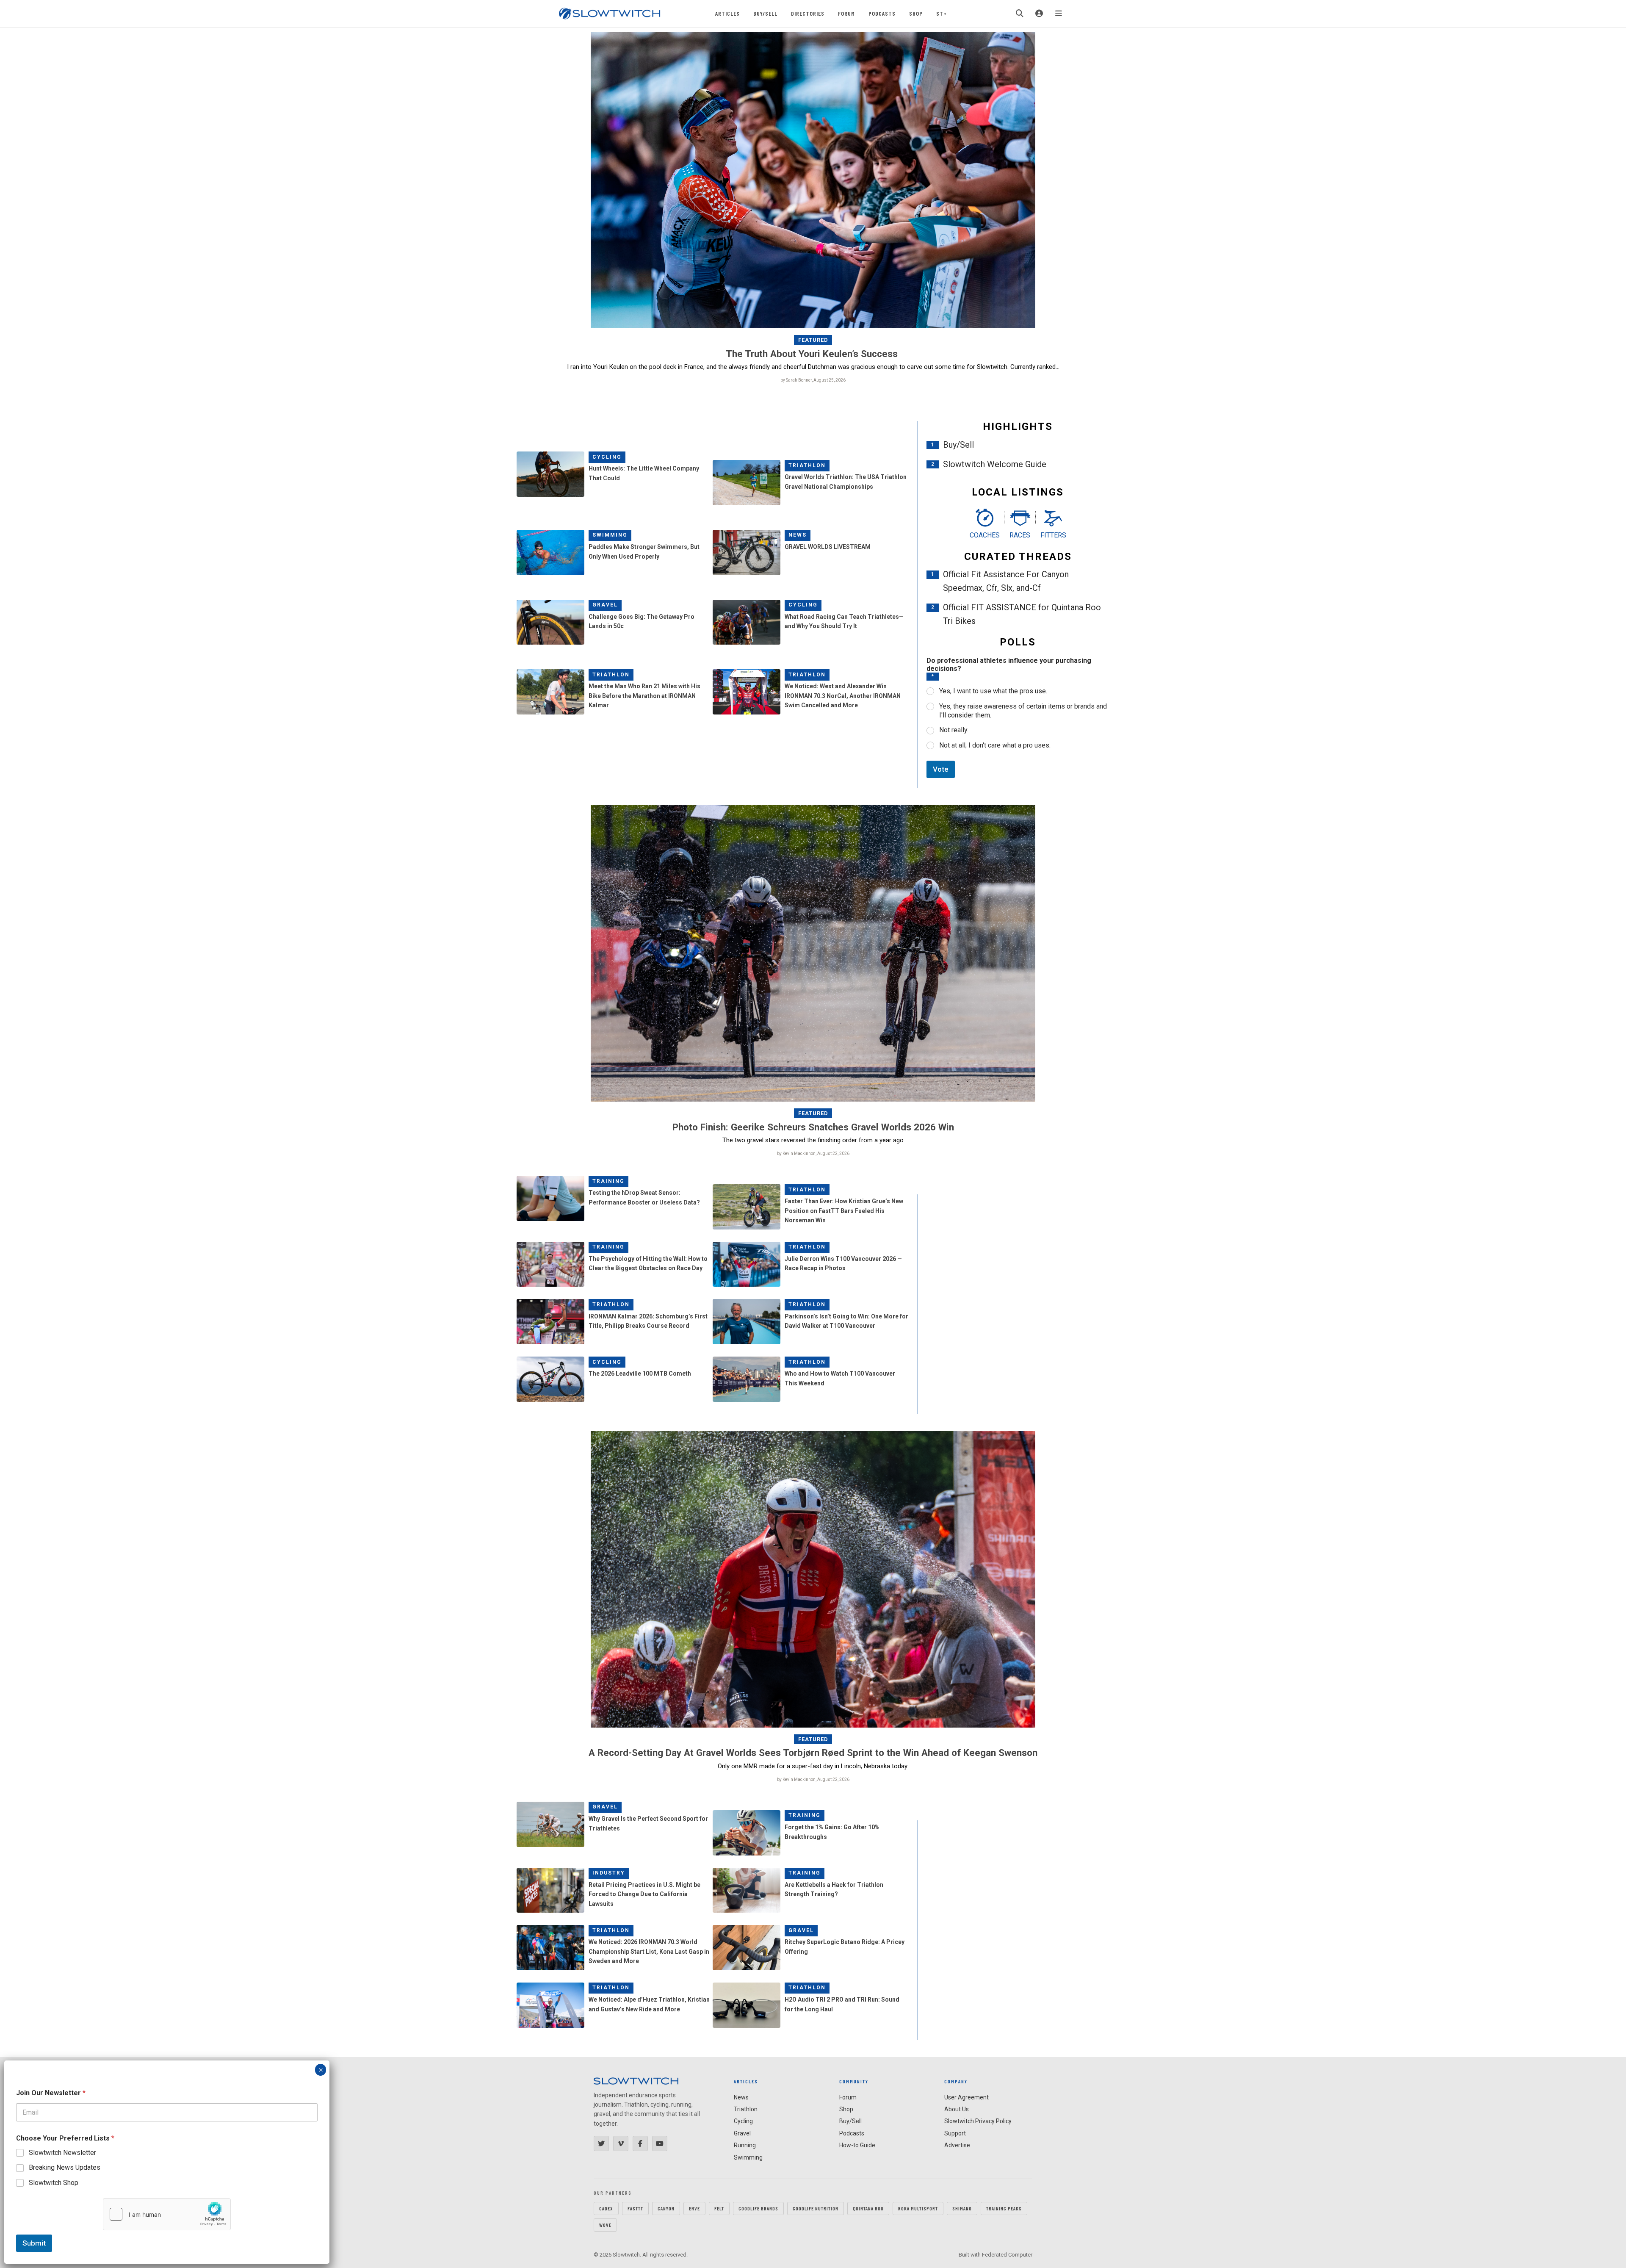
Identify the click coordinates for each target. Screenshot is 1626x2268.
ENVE (694, 2208)
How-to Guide (857, 2145)
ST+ (942, 13)
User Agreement (966, 2097)
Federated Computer (1007, 2255)
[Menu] (1059, 14)
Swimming (610, 535)
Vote (941, 769)
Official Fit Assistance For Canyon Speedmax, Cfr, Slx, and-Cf (1006, 581)
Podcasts (882, 13)
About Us (957, 2109)
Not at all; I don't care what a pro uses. (995, 745)
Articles (727, 13)
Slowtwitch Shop (54, 2183)
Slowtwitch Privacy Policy (978, 2121)
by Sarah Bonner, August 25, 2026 (813, 380)
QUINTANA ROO (868, 2208)
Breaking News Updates (65, 2167)
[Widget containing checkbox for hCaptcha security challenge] (167, 2214)
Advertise (957, 2145)
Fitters (1053, 535)
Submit (34, 2243)
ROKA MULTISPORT (918, 2208)
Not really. (954, 730)
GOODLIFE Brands (758, 2208)
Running (745, 2145)
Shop (916, 13)
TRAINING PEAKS (1004, 2208)
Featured (813, 340)
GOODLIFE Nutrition (816, 2208)
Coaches (985, 535)
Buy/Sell (765, 13)
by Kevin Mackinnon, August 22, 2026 (813, 1153)
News (798, 535)
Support (955, 2133)
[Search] (1020, 14)
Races (1020, 535)
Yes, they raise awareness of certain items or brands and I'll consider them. (1023, 711)
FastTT (635, 2208)
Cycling (607, 457)
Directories (808, 13)
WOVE (605, 2225)
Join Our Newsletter (51, 2093)
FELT (719, 2208)
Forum (846, 13)
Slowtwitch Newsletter (62, 2153)
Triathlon (807, 465)
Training (608, 1181)
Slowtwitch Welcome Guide (995, 464)
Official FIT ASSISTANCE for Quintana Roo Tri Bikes (1022, 614)
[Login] (1039, 14)
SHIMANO (962, 2208)
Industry (609, 1873)
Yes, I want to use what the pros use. (993, 691)
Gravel (605, 605)
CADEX (606, 2208)
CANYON (666, 2208)
